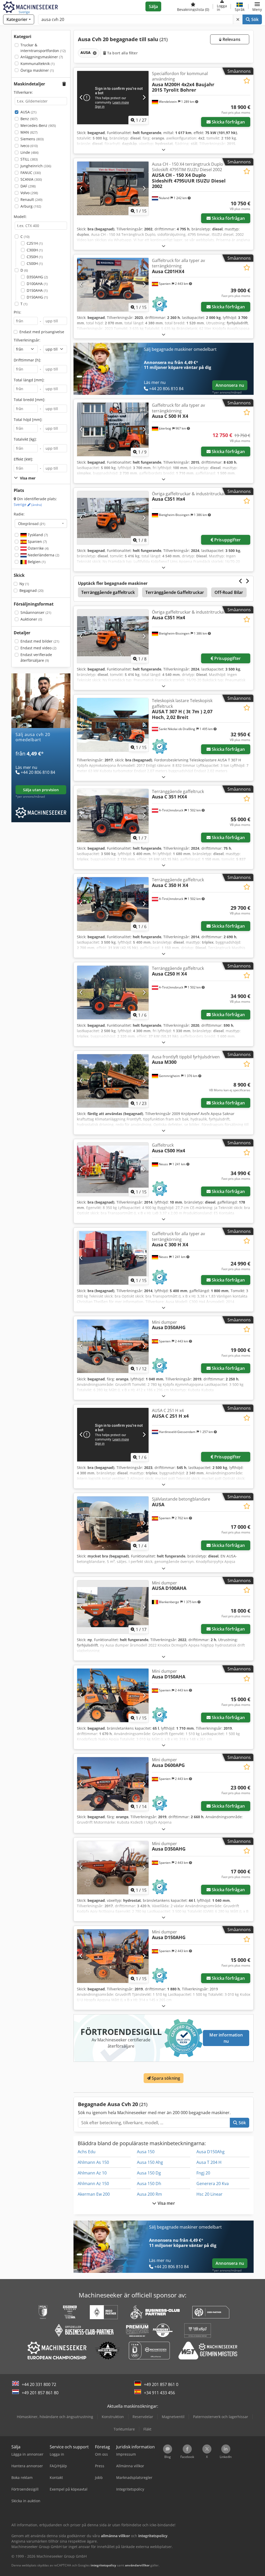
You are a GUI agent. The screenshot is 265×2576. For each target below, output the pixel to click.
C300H (35, 250)
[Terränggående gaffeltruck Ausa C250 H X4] (113, 992)
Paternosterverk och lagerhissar (221, 2417)
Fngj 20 (203, 2173)
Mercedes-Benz (38, 125)
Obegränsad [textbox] (32, 523)
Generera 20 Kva (213, 2184)
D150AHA (37, 290)
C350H (35, 257)
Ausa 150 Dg (149, 2173)
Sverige (28, 504)
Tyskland (37, 535)
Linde (30, 152)
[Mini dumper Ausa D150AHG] (113, 1956)
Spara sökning (165, 2078)
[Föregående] (81, 98)
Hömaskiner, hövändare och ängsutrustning (55, 2417)
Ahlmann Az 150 (93, 2184)
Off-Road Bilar (229, 592)
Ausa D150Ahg (211, 2152)
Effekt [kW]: (23, 459)
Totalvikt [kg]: (25, 439)
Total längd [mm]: (29, 380)
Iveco (29, 146)
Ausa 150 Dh (149, 2184)
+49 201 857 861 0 (161, 2384)
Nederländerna (43, 555)
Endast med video (38, 648)
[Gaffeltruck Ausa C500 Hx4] (113, 1169)
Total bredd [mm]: (30, 400)
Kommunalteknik (38, 64)
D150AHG (37, 297)
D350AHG (37, 277)
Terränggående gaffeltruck (108, 592)
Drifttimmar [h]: (27, 360)
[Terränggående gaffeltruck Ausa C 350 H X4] (113, 904)
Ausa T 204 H (209, 2162)
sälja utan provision (41, 790)
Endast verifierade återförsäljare (36, 657)
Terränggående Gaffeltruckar (175, 592)
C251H (35, 243)
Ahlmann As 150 (93, 2162)
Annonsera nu (230, 385)
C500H (35, 263)
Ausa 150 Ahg (150, 2162)
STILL (29, 159)
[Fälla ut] (164, 150)
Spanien (37, 541)
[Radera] (238, 19)
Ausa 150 (146, 2152)
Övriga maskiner (37, 70)
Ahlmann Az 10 (92, 2173)
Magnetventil (173, 2417)
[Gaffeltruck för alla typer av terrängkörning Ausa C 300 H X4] (113, 1258)
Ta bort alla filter (122, 53)
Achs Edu (87, 2152)
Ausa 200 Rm (149, 2194)
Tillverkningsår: (27, 340)
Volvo (29, 193)
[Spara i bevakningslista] (247, 81)
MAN (29, 132)
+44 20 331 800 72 (39, 2384)
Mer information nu (226, 2038)
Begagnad (31, 590)
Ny (24, 584)
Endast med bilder (40, 641)
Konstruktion (113, 2417)
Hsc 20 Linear (209, 2194)
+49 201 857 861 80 (40, 2393)
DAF (28, 186)
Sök (254, 19)
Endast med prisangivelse (42, 332)
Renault (31, 199)
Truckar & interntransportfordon (43, 48)
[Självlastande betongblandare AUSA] (113, 1523)
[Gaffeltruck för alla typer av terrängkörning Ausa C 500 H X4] (113, 429)
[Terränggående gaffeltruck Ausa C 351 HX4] (113, 816)
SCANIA (31, 179)
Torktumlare (124, 2429)
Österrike (38, 548)
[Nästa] (144, 98)
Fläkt (147, 2429)
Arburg (31, 206)
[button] (257, 6)
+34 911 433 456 (159, 2393)
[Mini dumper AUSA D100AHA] (113, 1607)
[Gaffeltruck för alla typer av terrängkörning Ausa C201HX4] (113, 285)
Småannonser (36, 612)
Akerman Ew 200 (94, 2194)
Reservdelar (143, 2417)
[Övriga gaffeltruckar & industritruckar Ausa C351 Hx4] (113, 518)
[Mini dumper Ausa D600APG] (113, 1784)
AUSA (28, 112)
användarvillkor (137, 2565)
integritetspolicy (103, 2565)
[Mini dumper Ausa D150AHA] (113, 1695)
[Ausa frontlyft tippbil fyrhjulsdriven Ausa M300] (113, 1081)
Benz (29, 119)
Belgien (36, 562)
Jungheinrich (36, 166)
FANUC (31, 173)
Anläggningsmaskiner (42, 57)
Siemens (32, 139)
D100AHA (37, 284)
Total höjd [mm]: (28, 420)
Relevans (231, 39)
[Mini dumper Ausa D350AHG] (113, 1346)
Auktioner (31, 619)
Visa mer (165, 2203)
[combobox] (41, 523)
